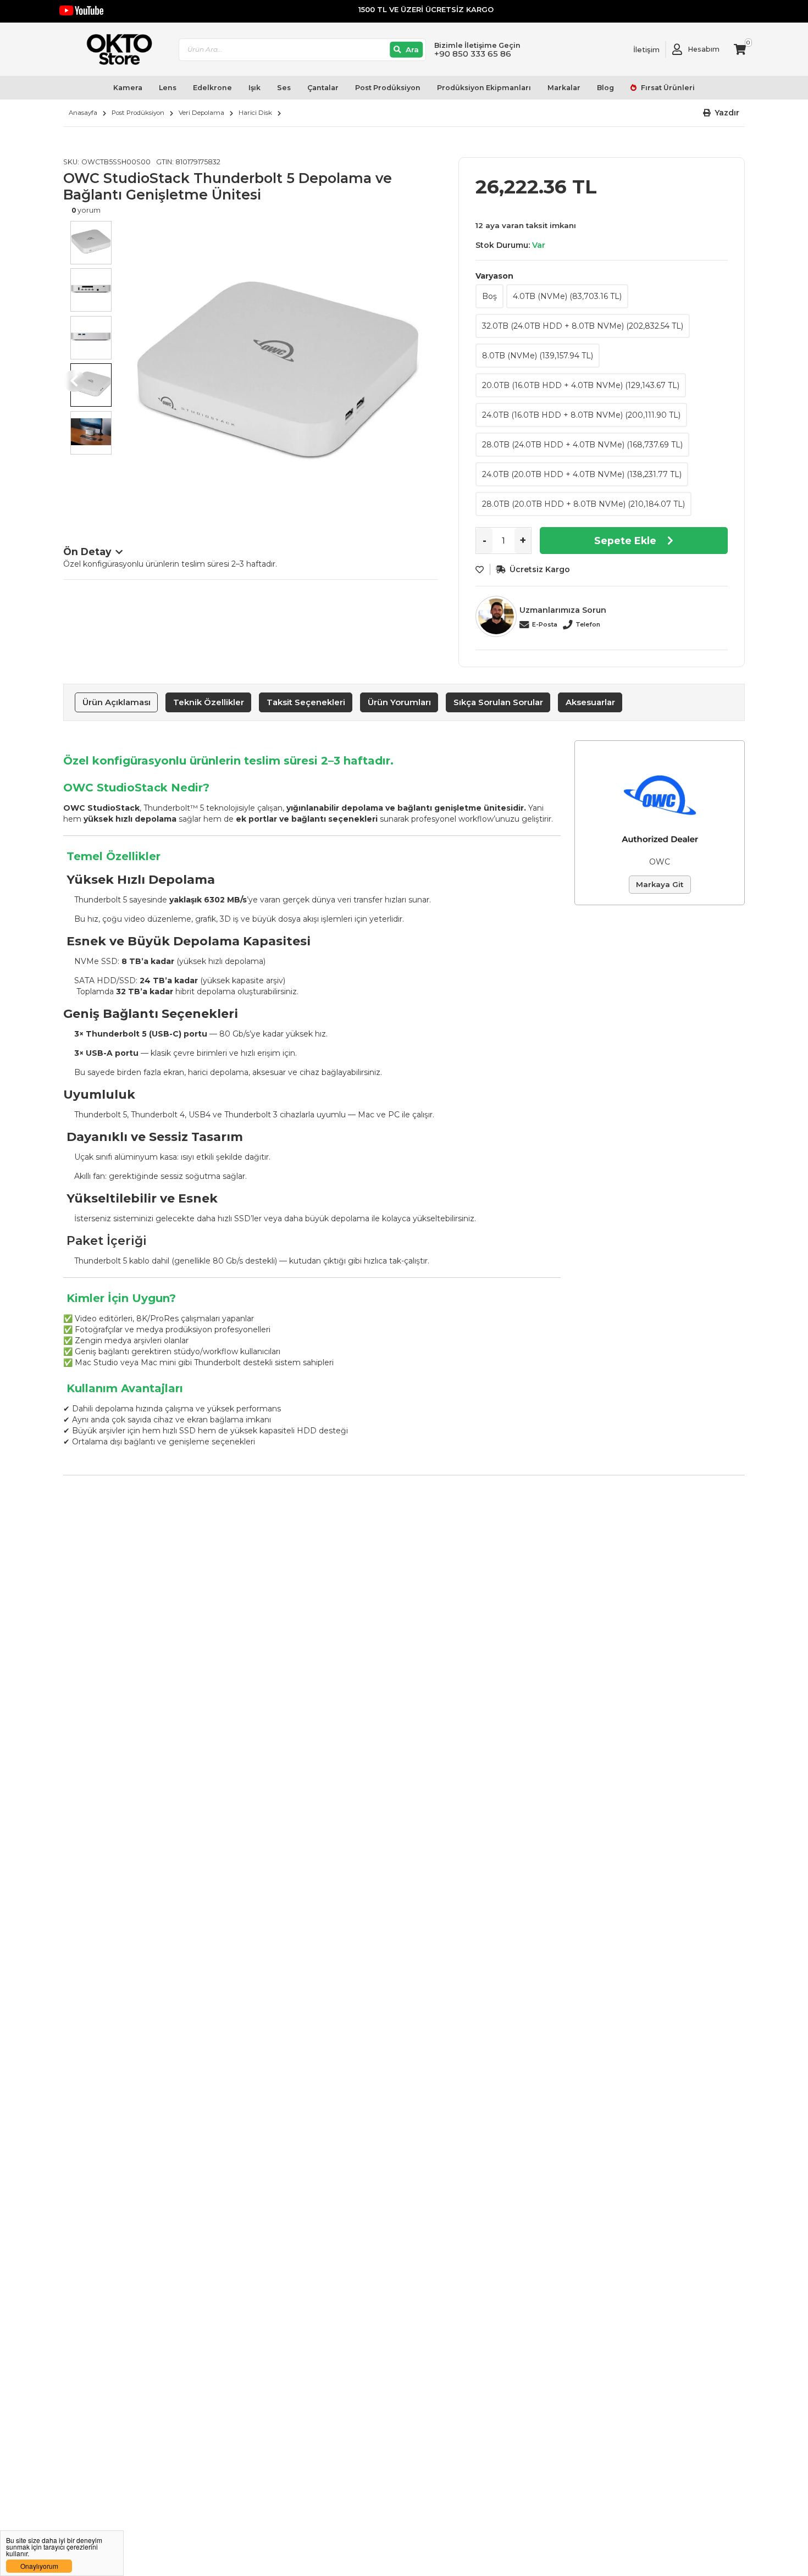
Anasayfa (83, 113)
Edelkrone (212, 88)
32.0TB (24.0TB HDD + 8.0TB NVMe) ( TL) (583, 326)
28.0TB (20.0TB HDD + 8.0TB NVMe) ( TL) (583, 504)
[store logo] (114, 49)
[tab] (116, 702)
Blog (605, 88)
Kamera (128, 88)
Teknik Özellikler (209, 702)
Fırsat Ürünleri (667, 88)
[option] (278, 370)
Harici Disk (255, 113)
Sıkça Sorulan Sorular (498, 702)
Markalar (564, 88)
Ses (284, 88)
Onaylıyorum (39, 2566)
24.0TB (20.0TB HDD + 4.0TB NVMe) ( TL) (582, 474)
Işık (254, 88)
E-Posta (545, 624)
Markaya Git (660, 884)
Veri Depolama (201, 113)
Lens (168, 88)
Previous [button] (74, 381)
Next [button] (427, 381)
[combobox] (302, 50)
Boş (489, 296)
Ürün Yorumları (399, 702)
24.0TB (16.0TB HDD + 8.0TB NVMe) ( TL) (581, 415)
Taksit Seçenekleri (306, 702)
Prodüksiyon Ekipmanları (484, 88)
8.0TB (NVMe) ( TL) (538, 356)
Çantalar (323, 88)
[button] (721, 113)
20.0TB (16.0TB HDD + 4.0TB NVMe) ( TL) (581, 385)
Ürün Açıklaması (117, 702)
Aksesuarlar (590, 702)
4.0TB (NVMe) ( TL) (567, 296)
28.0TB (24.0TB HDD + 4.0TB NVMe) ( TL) (582, 445)
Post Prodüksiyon (388, 88)
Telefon (588, 624)
